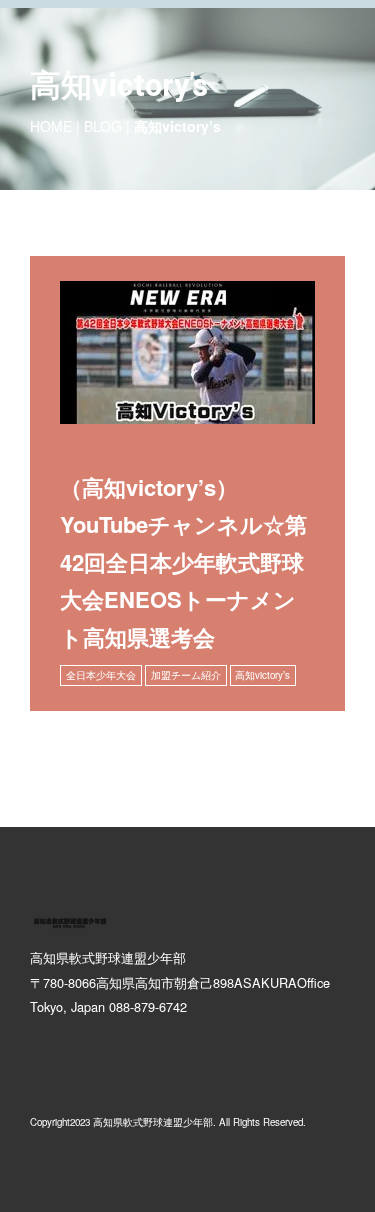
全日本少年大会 (101, 675)
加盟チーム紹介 (186, 675)
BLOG (103, 126)
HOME (51, 126)
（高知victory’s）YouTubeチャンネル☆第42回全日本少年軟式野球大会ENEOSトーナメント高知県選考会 (183, 562)
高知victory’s (262, 675)
